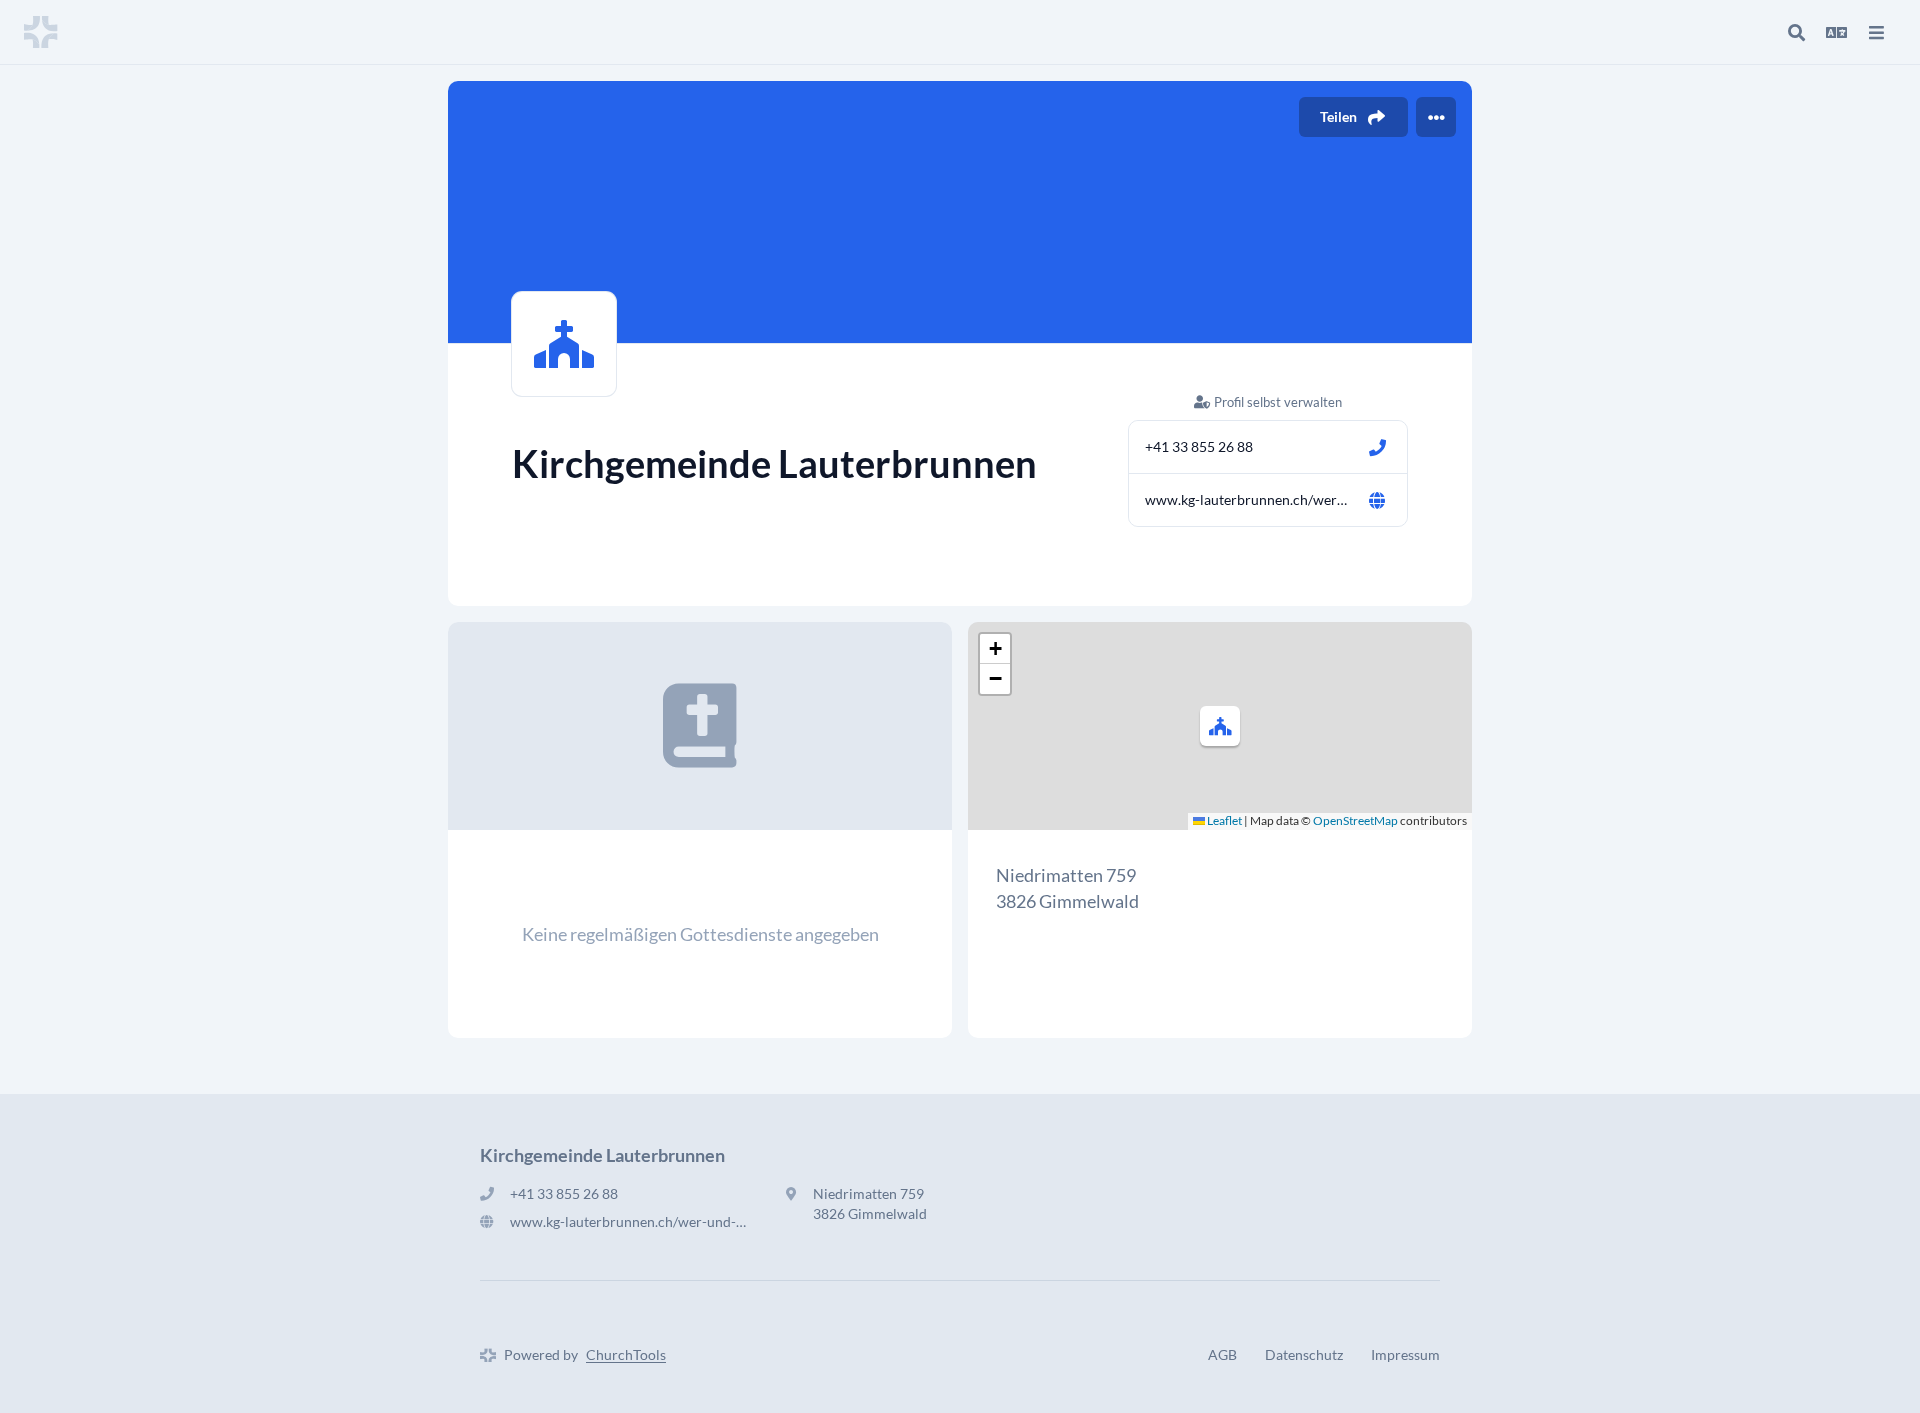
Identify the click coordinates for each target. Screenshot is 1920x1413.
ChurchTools (626, 1354)
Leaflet (1223, 820)
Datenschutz (1304, 1354)
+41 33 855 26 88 (1199, 446)
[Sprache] (1836, 32)
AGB (1222, 1354)
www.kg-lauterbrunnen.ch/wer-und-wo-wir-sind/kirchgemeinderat (1248, 499)
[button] (1220, 726)
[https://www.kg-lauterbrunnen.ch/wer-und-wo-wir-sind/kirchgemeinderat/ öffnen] (1377, 500)
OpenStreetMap (1355, 820)
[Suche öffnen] (1796, 32)
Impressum (1405, 1354)
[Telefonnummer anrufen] (1377, 447)
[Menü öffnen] (1876, 32)
